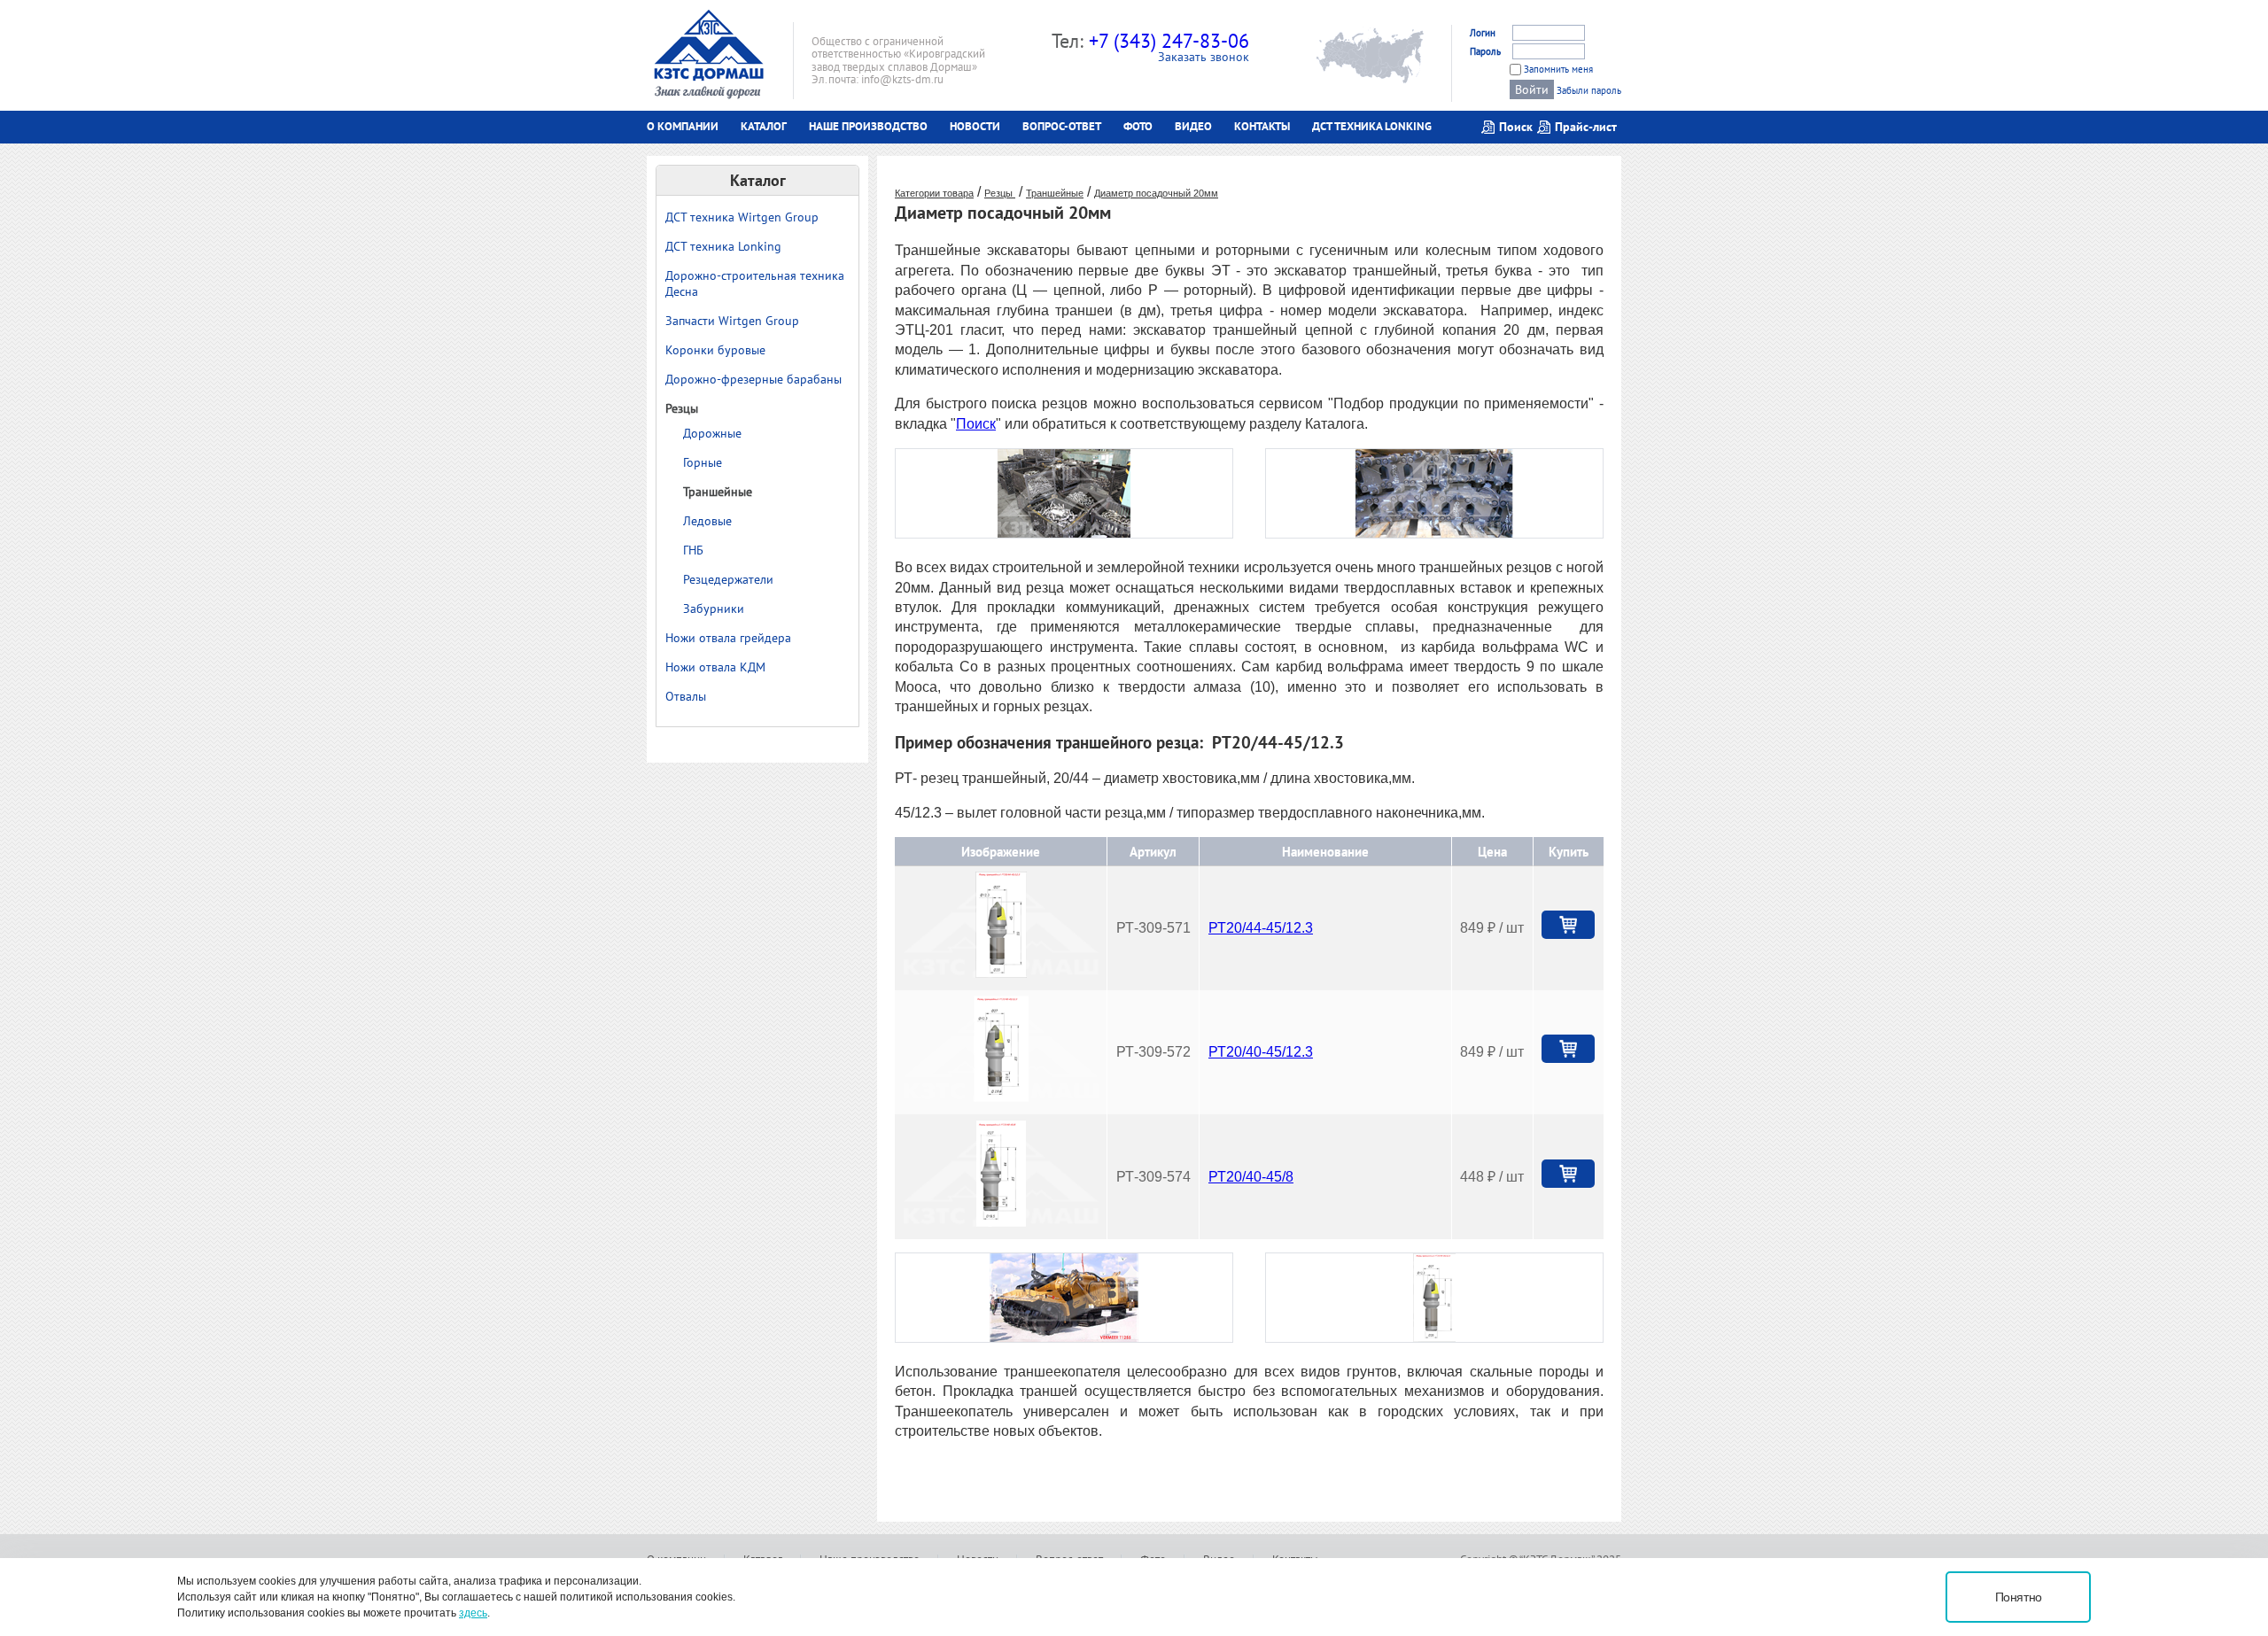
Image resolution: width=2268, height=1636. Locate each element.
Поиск (976, 424)
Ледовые (707, 521)
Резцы (682, 408)
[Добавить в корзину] (1568, 925)
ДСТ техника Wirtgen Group (742, 217)
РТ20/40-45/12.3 (1261, 1052)
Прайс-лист (1586, 127)
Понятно (2019, 1597)
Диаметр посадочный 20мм (1156, 193)
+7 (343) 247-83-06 (1169, 41)
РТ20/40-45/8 (1251, 1177)
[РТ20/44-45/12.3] (1001, 973)
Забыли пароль (1589, 90)
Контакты (1262, 126)
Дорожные (712, 433)
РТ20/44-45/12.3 (1261, 928)
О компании (683, 126)
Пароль (1485, 51)
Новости (975, 126)
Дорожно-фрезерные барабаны (753, 379)
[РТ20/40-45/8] (1001, 1222)
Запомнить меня (1558, 69)
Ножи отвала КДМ (715, 667)
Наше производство (868, 126)
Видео (1193, 126)
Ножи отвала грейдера (728, 638)
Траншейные (718, 492)
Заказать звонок (1204, 57)
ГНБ (693, 550)
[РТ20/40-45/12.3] (1001, 1097)
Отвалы (686, 696)
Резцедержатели (728, 579)
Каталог (764, 126)
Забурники (714, 609)
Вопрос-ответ (1062, 126)
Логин (1483, 33)
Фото (1138, 126)
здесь (473, 1613)
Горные (703, 462)
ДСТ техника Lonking (1372, 126)
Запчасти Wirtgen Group (732, 321)
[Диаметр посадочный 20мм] (1064, 534)
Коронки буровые (715, 350)
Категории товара (934, 193)
